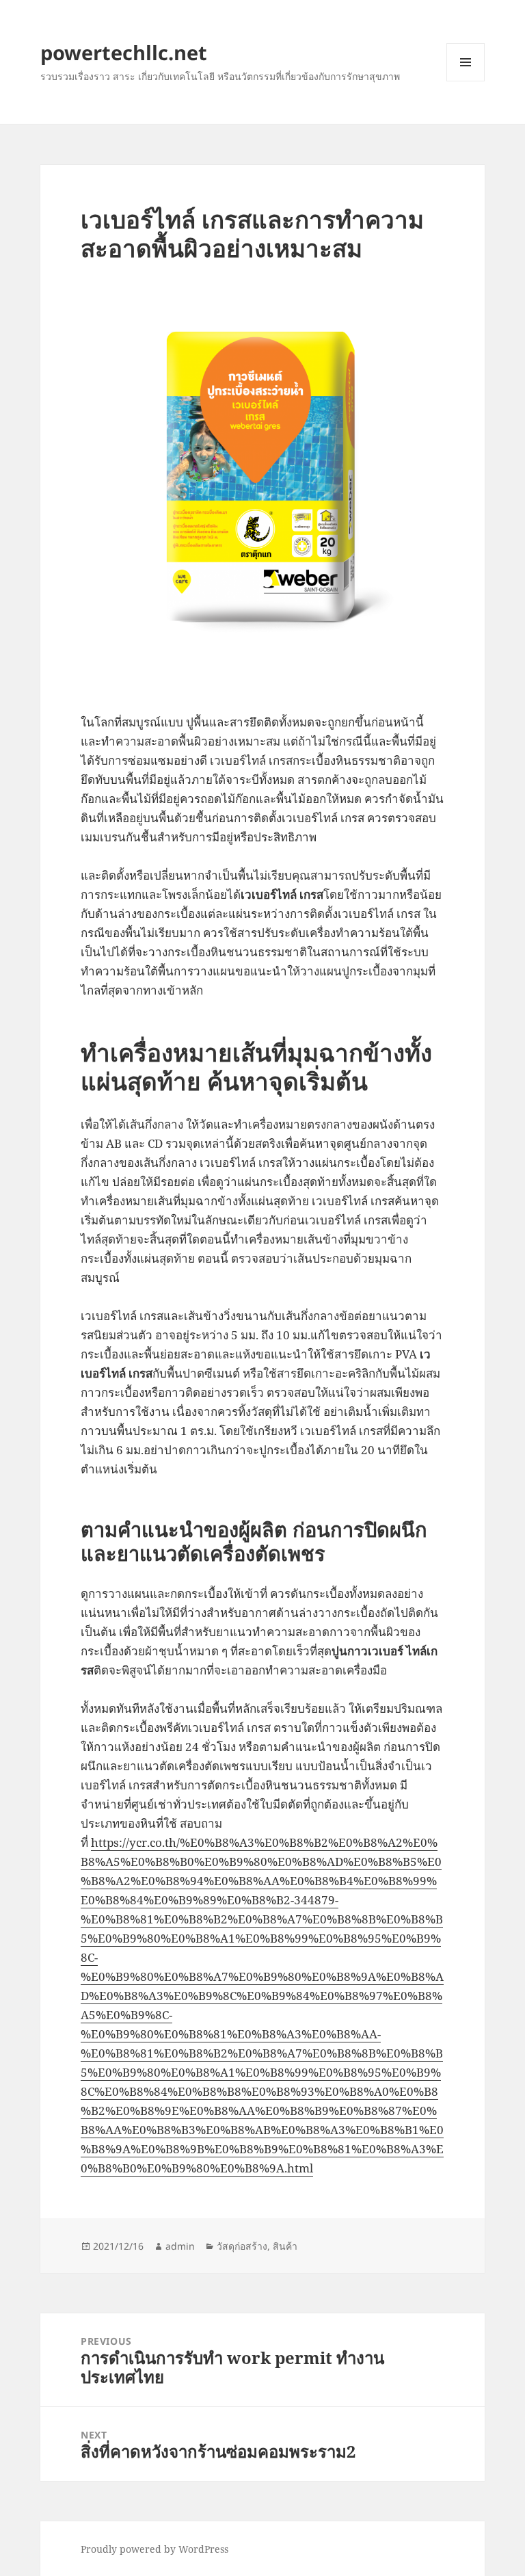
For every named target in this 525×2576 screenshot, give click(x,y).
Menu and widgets (466, 81)
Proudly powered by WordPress (154, 2549)
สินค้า (285, 2246)
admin (180, 2246)
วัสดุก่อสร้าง (242, 2246)
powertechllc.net (124, 52)
